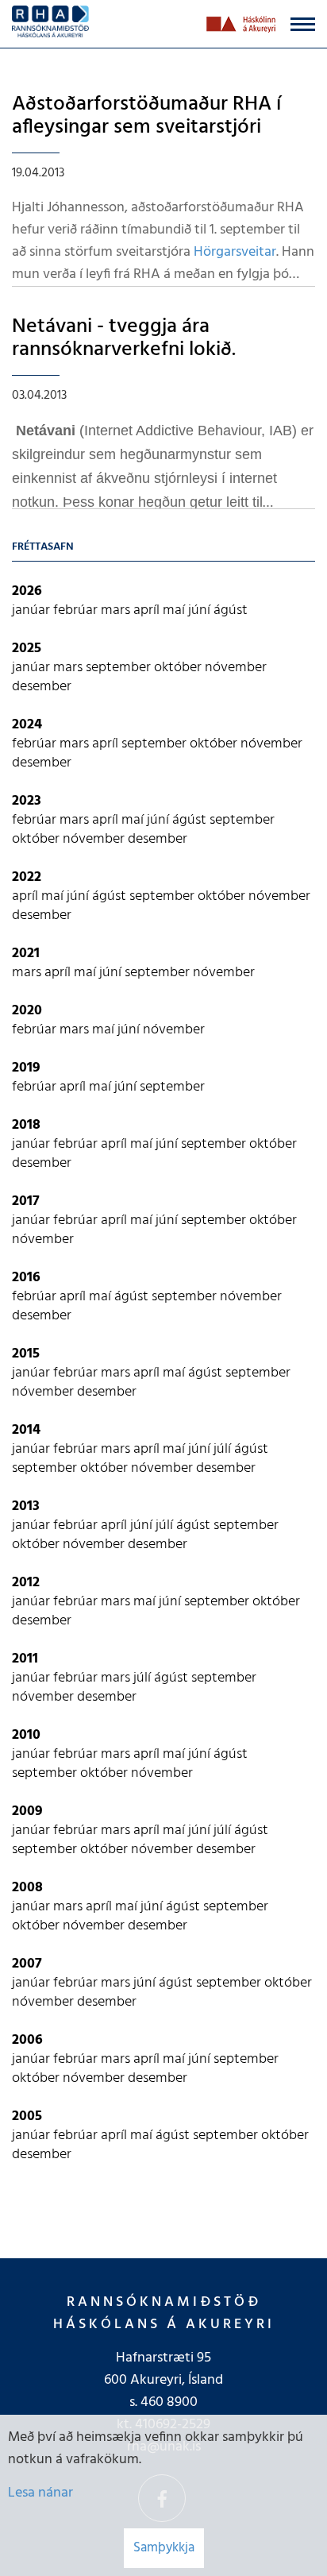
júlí (224, 1449)
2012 (26, 1583)
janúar (33, 610)
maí (175, 610)
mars (117, 610)
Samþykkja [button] (164, 2548)
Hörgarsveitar (235, 252)
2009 (27, 1811)
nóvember (236, 668)
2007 (27, 1964)
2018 (26, 1125)
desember (42, 687)
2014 (26, 1430)
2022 (27, 877)
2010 (26, 1735)
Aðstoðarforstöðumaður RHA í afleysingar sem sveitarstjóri (146, 116)
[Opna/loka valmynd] (303, 24)
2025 (27, 649)
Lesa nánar (40, 2493)
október (179, 668)
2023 (27, 801)
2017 (26, 1201)
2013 (26, 1506)
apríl (148, 610)
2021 (26, 954)
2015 (26, 1354)
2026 (27, 591)
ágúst (231, 610)
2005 (27, 2116)
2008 (27, 1888)
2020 (27, 1011)
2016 (26, 1278)
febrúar (77, 610)
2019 (26, 1068)
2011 (25, 1659)
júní (201, 610)
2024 (27, 725)
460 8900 (169, 2402)
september (120, 668)
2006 (27, 2040)
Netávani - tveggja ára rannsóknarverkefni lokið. (124, 338)
